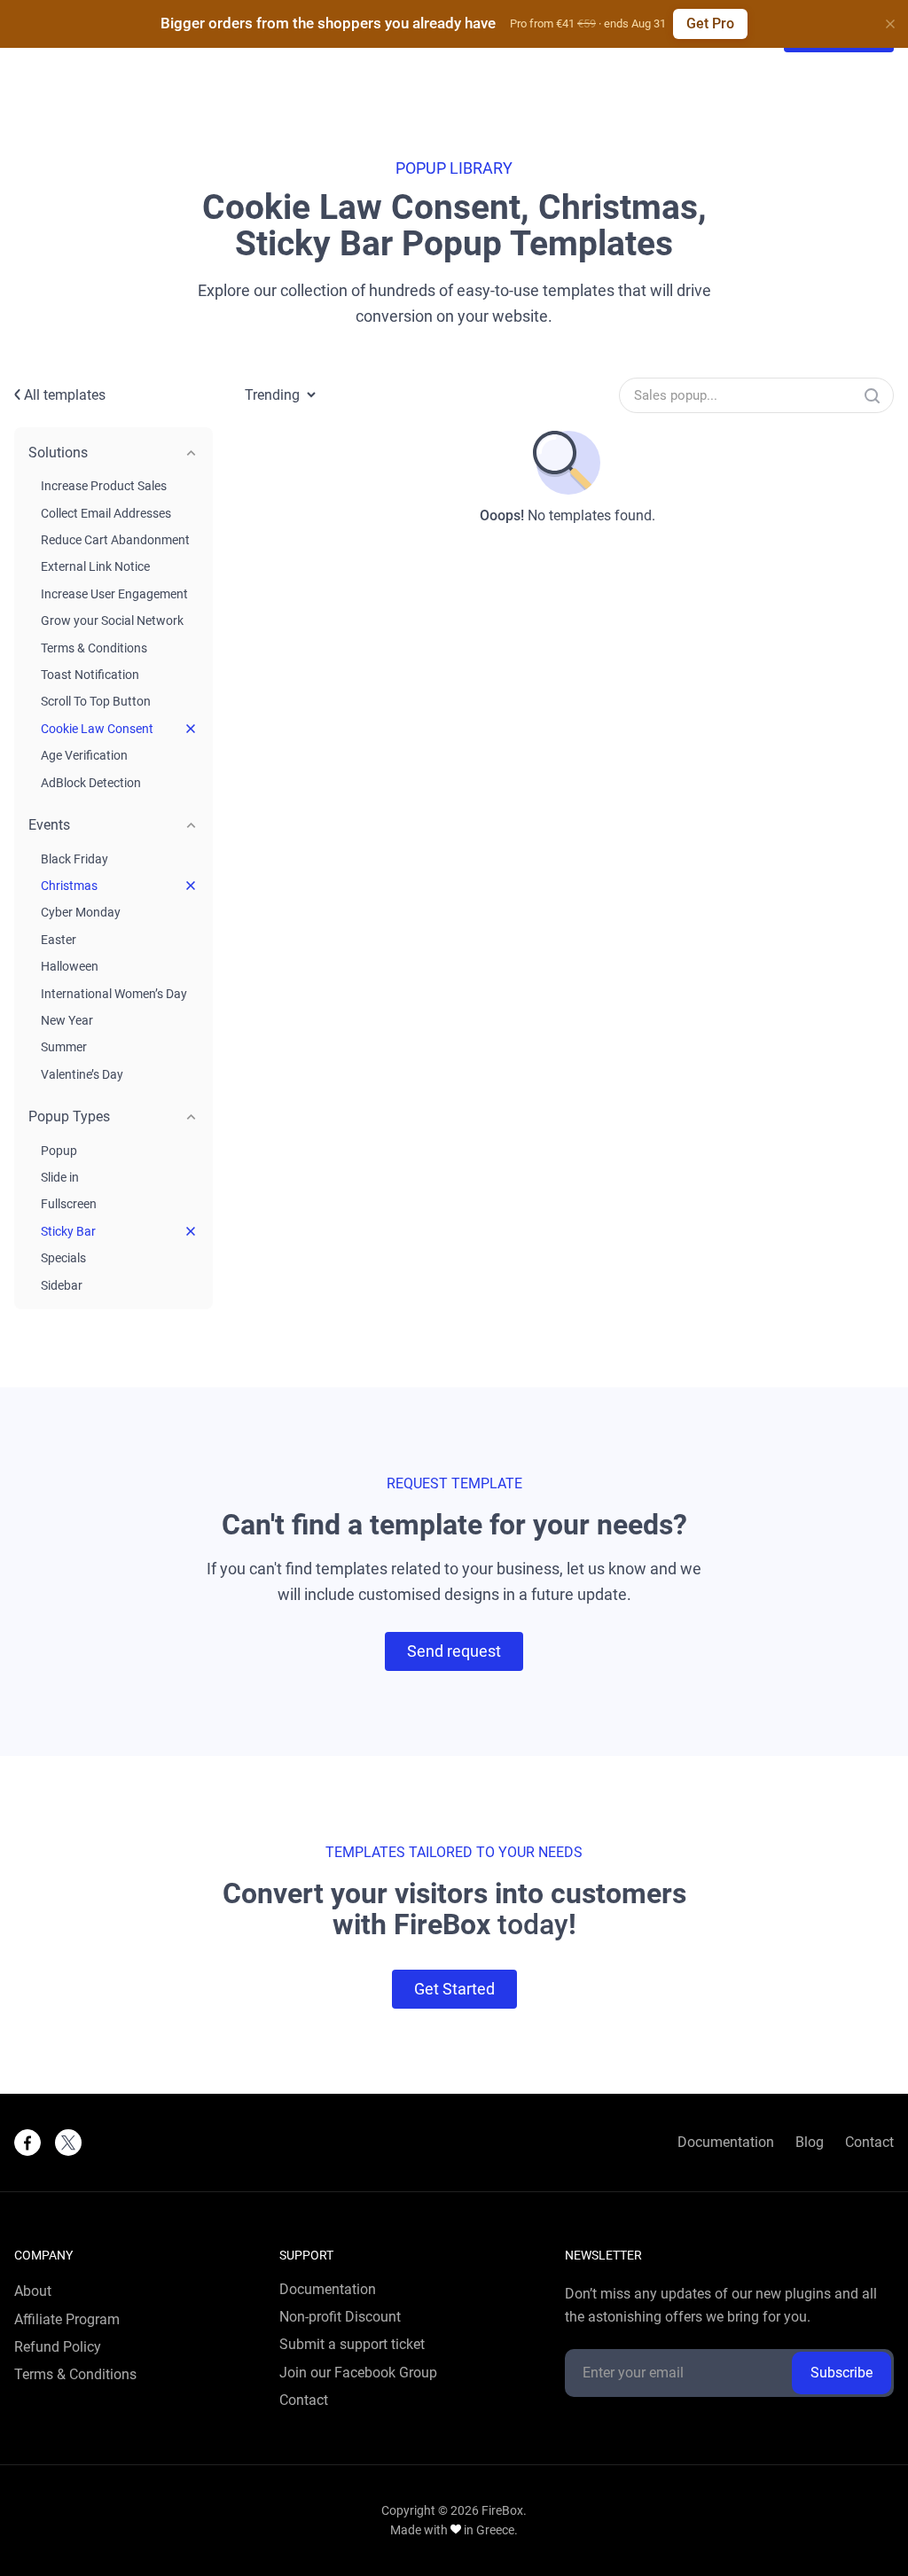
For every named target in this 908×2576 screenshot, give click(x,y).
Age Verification (84, 755)
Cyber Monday (81, 912)
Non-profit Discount (340, 2317)
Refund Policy (58, 2347)
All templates (63, 395)
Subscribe (841, 2373)
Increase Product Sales (104, 486)
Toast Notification (90, 675)
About (33, 2291)
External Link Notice (95, 566)
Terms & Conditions (94, 648)
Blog (810, 2143)
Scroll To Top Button (96, 701)
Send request (454, 1651)
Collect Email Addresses (106, 513)
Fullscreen (69, 1204)
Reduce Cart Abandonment (115, 540)
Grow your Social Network (112, 621)
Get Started (454, 1989)
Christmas (69, 886)
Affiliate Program (67, 2320)
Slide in (60, 1177)
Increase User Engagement (114, 594)
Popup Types (69, 1116)
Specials (63, 1258)
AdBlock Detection (91, 783)
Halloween (70, 966)
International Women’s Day (114, 994)
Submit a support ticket (352, 2345)
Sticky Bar (68, 1231)
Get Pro (710, 23)
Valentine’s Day (82, 1074)
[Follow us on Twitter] (68, 2143)
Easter (59, 940)
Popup (59, 1151)
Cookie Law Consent (97, 729)
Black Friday (74, 859)
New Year (67, 1020)
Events (49, 825)
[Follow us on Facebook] (27, 2143)
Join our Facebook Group (358, 2373)
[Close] (890, 24)
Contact (869, 2143)
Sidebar (62, 1285)
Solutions (58, 453)
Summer (64, 1047)
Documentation (726, 2143)
